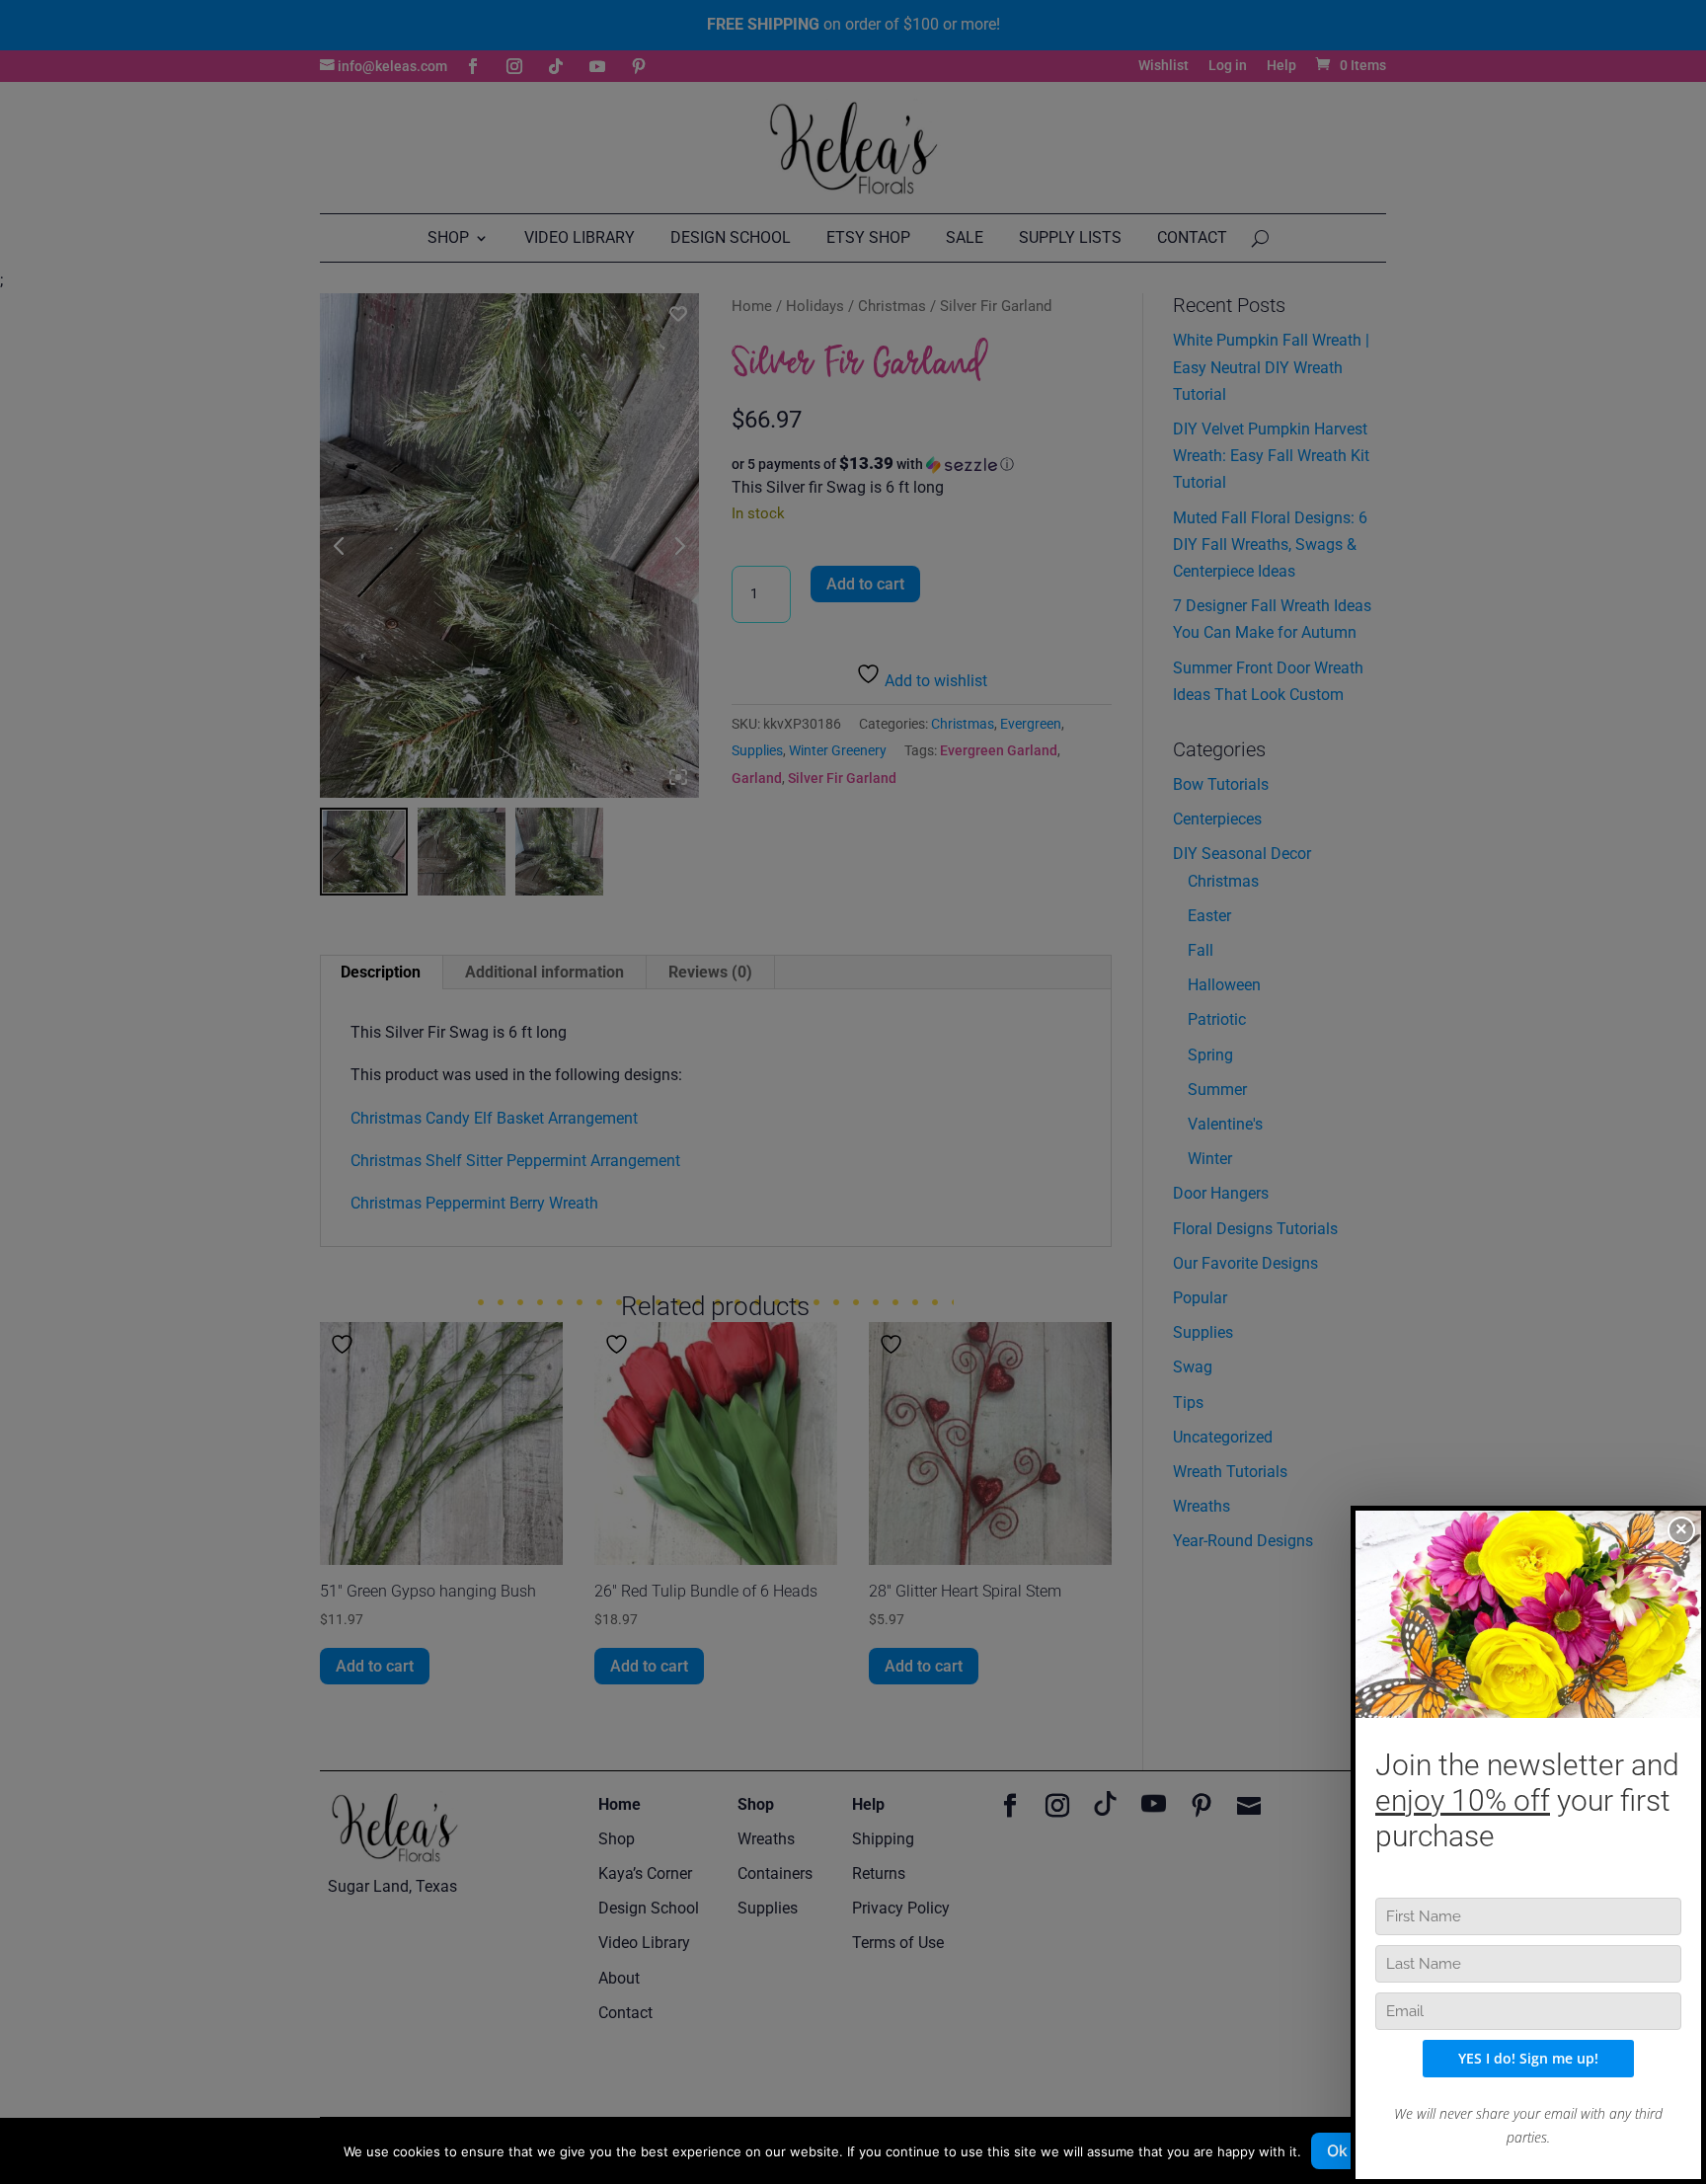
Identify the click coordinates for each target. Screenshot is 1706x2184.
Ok (1337, 2150)
